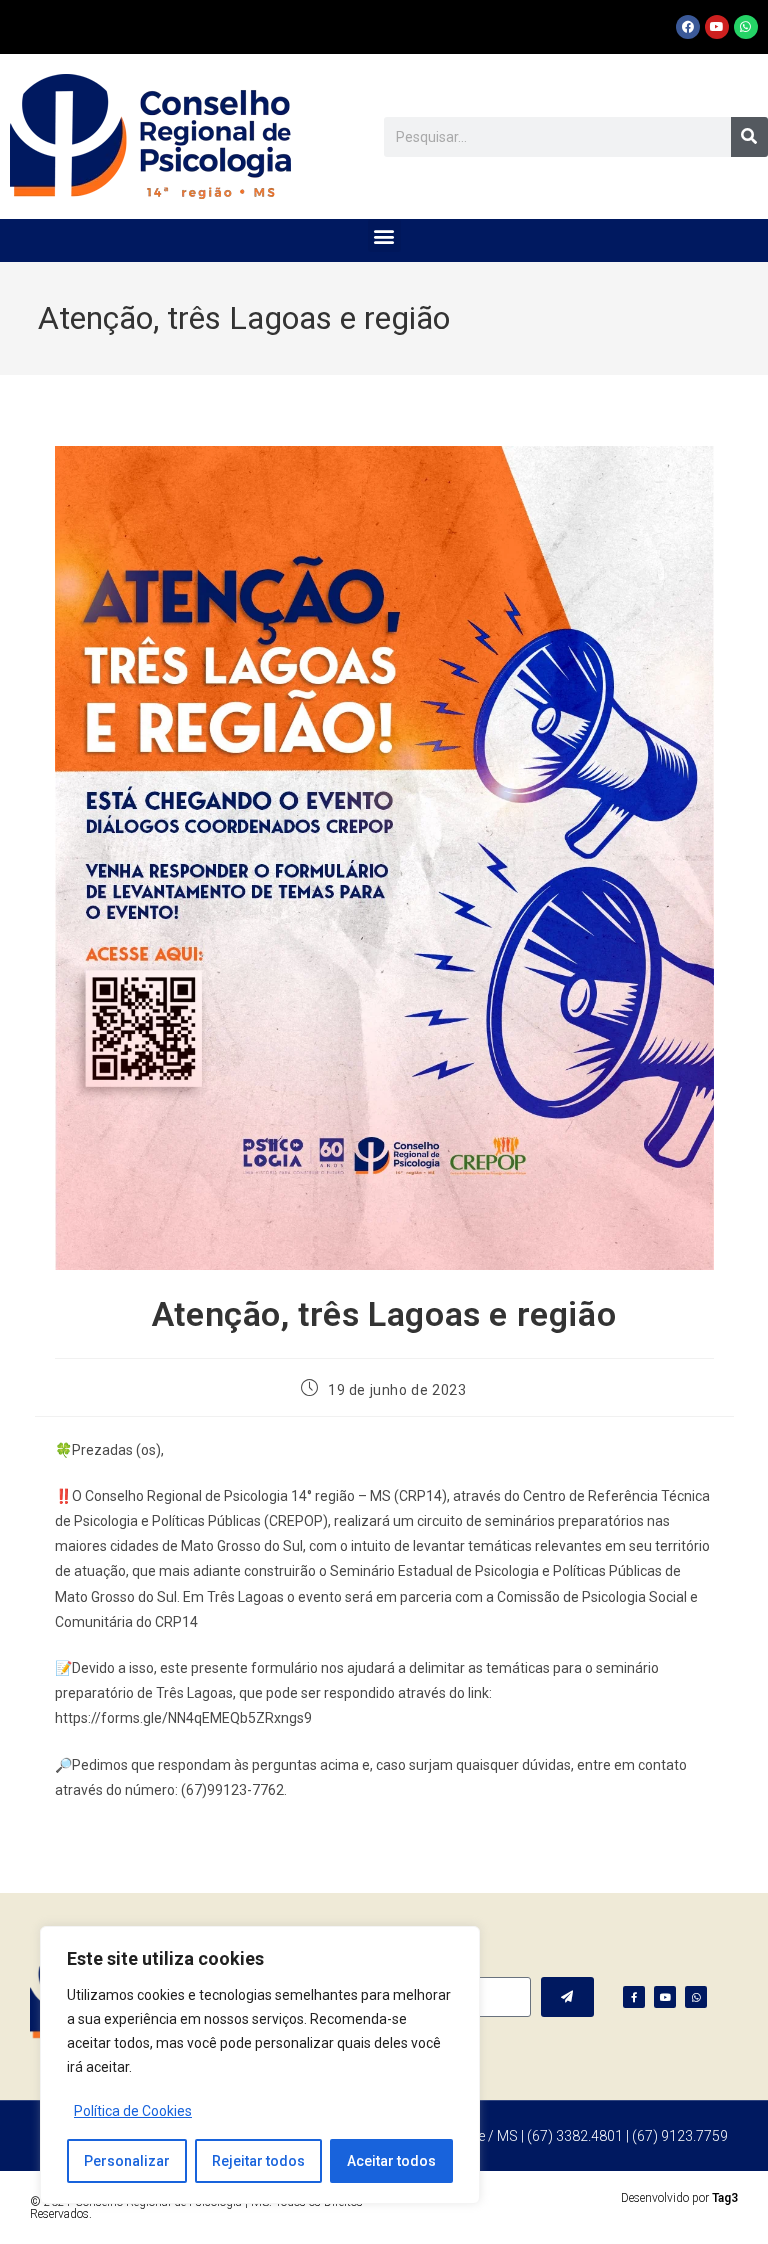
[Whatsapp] (746, 27)
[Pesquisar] (749, 137)
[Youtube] (717, 27)
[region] (260, 2065)
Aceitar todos (391, 2161)
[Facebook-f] (634, 1997)
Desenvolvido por (679, 2198)
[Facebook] (688, 27)
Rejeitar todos (258, 2161)
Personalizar (127, 2161)
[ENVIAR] (567, 1997)
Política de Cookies (133, 2111)
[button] (384, 235)
